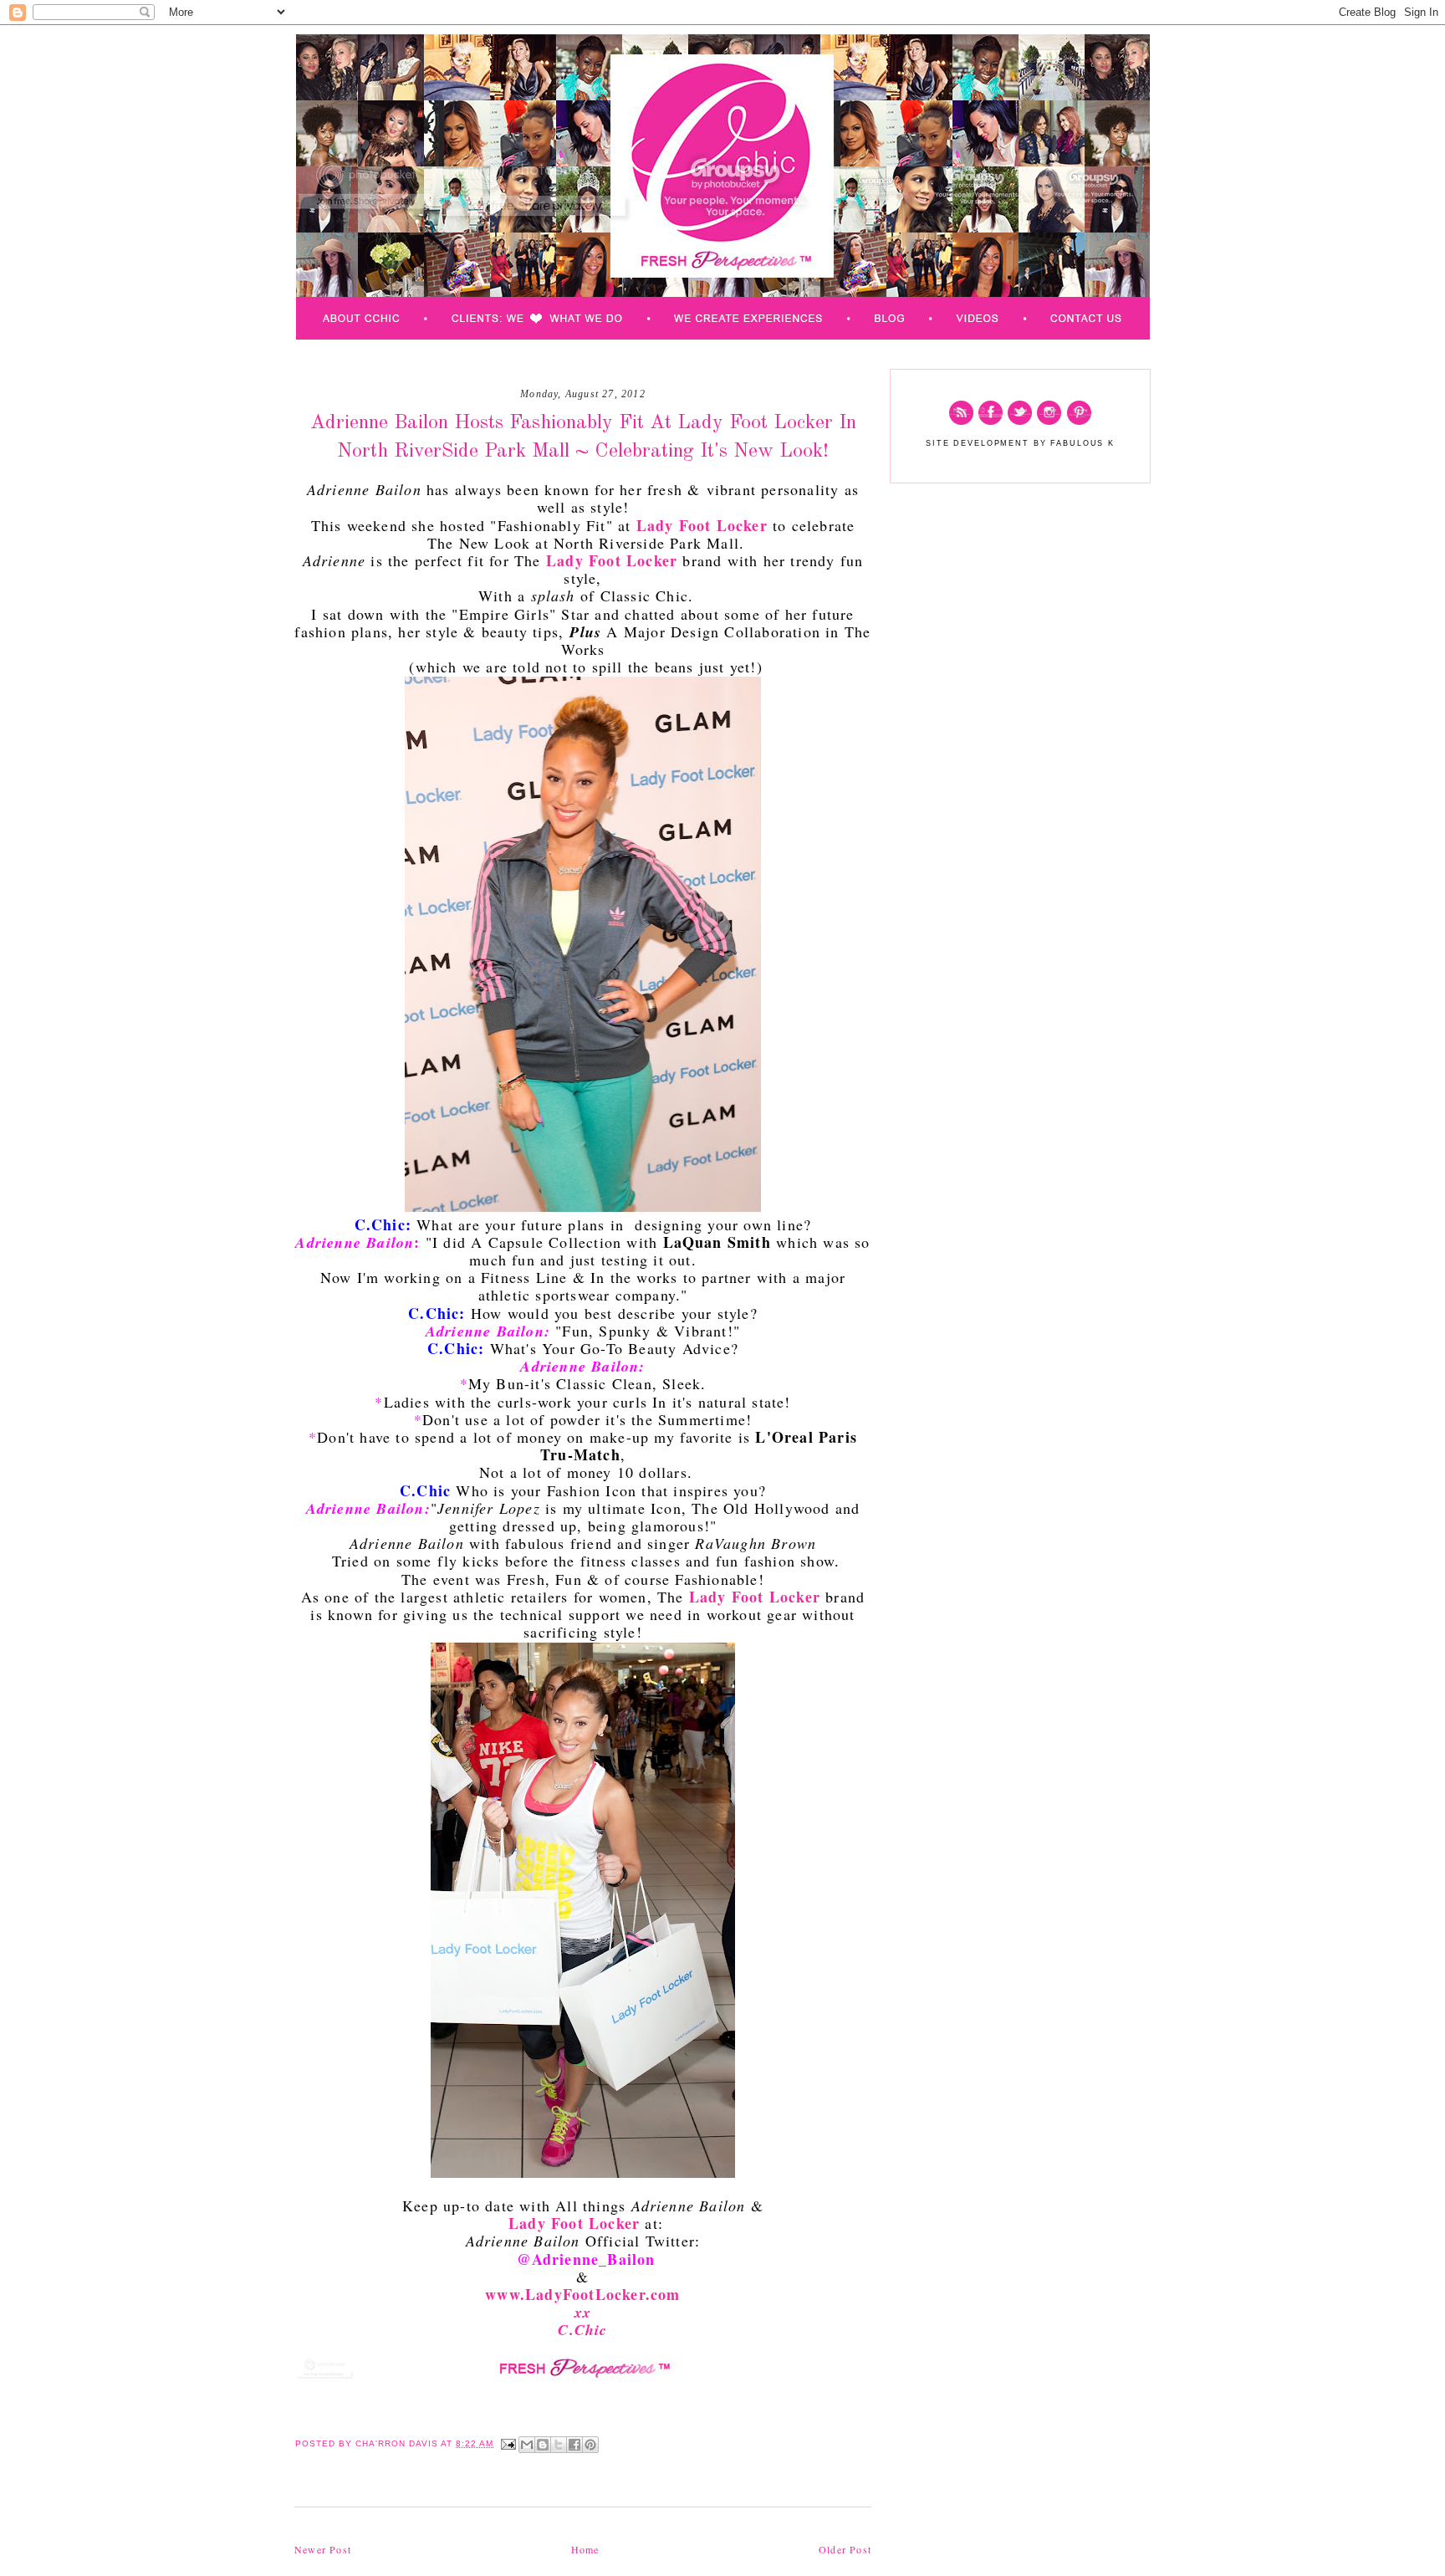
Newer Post (323, 2549)
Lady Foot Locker (702, 525)
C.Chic (582, 2330)
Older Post (845, 2549)
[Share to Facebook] (574, 2445)
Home (585, 2549)
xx (583, 2312)
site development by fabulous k (1020, 443)
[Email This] (527, 2445)
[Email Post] (508, 2443)
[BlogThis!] (543, 2445)
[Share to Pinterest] (590, 2445)
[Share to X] (559, 2445)
